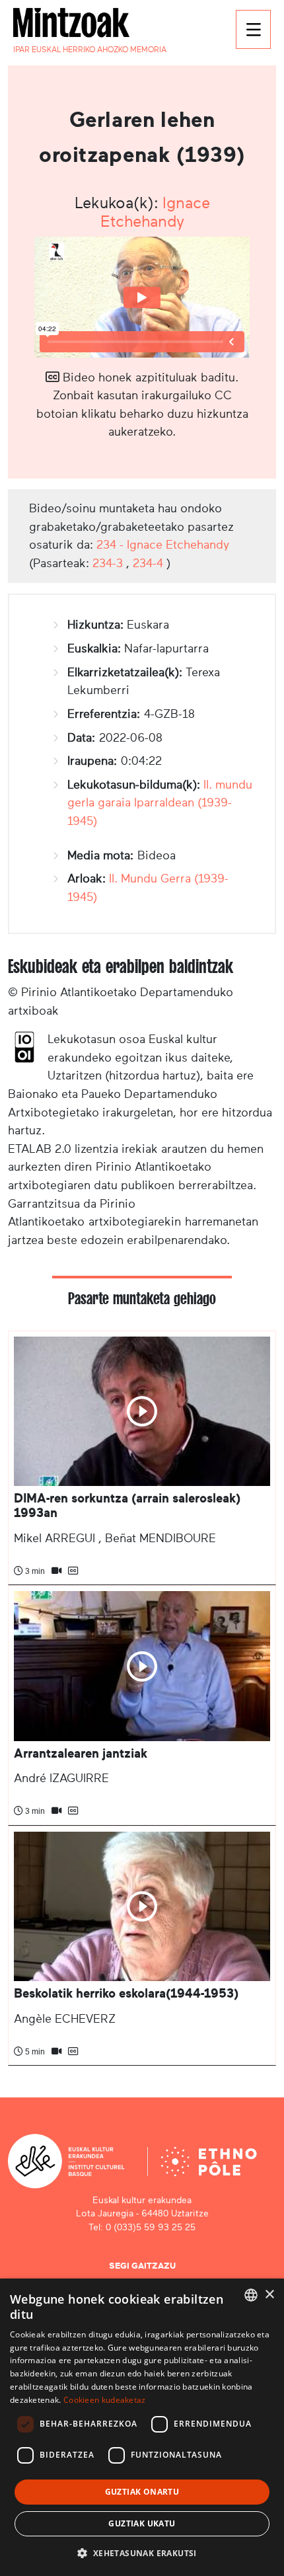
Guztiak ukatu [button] (142, 2523)
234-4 (148, 563)
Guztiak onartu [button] (142, 2492)
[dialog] (142, 2427)
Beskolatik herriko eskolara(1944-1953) (126, 1993)
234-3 (108, 563)
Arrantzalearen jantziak (81, 1753)
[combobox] (251, 2295)
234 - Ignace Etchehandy (163, 545)
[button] (142, 2553)
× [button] (269, 2295)
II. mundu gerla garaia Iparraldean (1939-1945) (160, 803)
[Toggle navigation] (253, 29)
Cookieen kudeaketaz (105, 2400)
